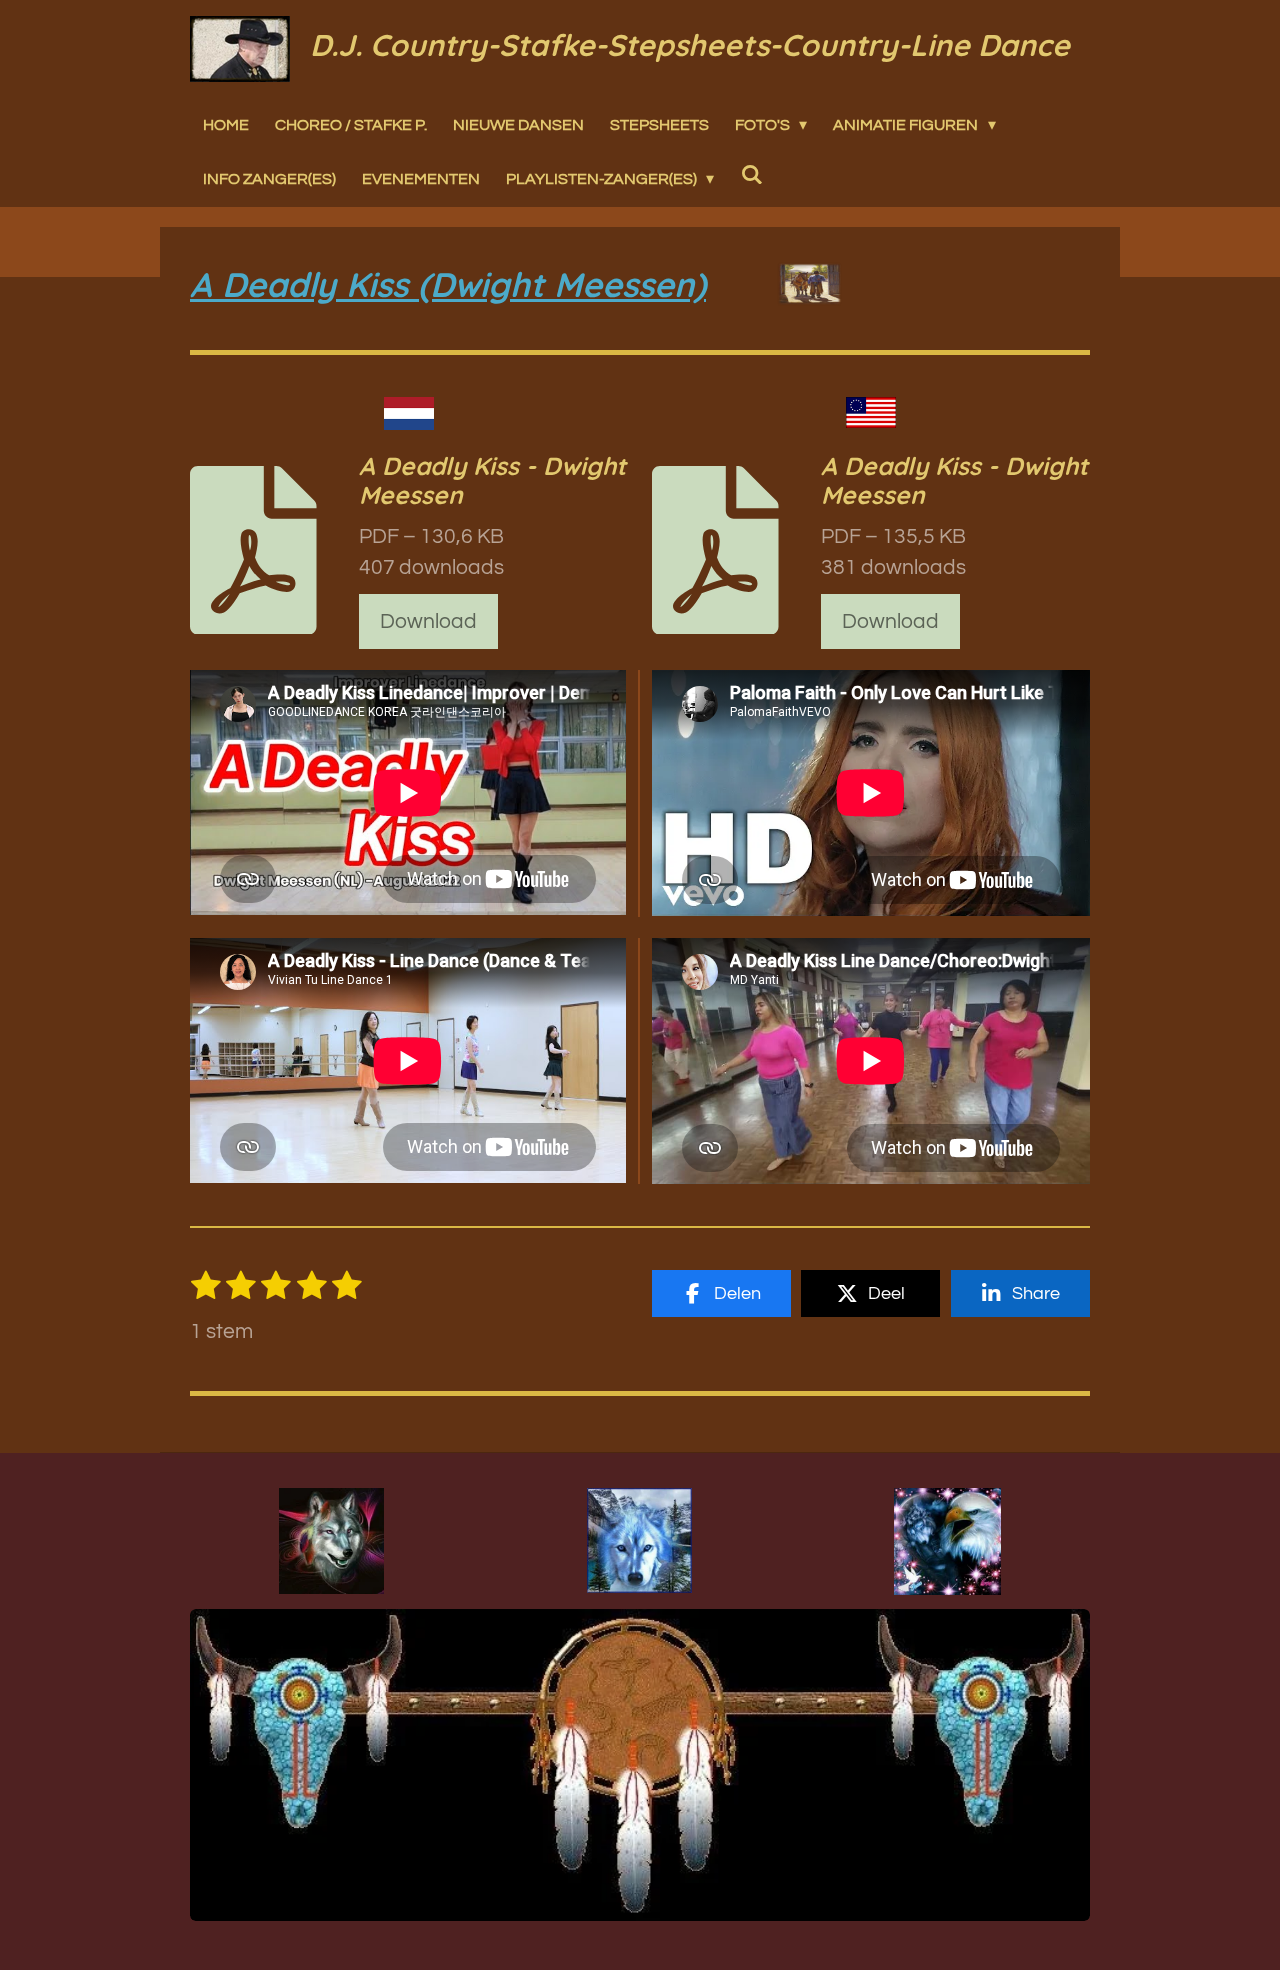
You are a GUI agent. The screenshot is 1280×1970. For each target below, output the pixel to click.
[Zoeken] (751, 174)
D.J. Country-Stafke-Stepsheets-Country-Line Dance (690, 45)
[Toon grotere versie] (331, 1541)
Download (428, 621)
